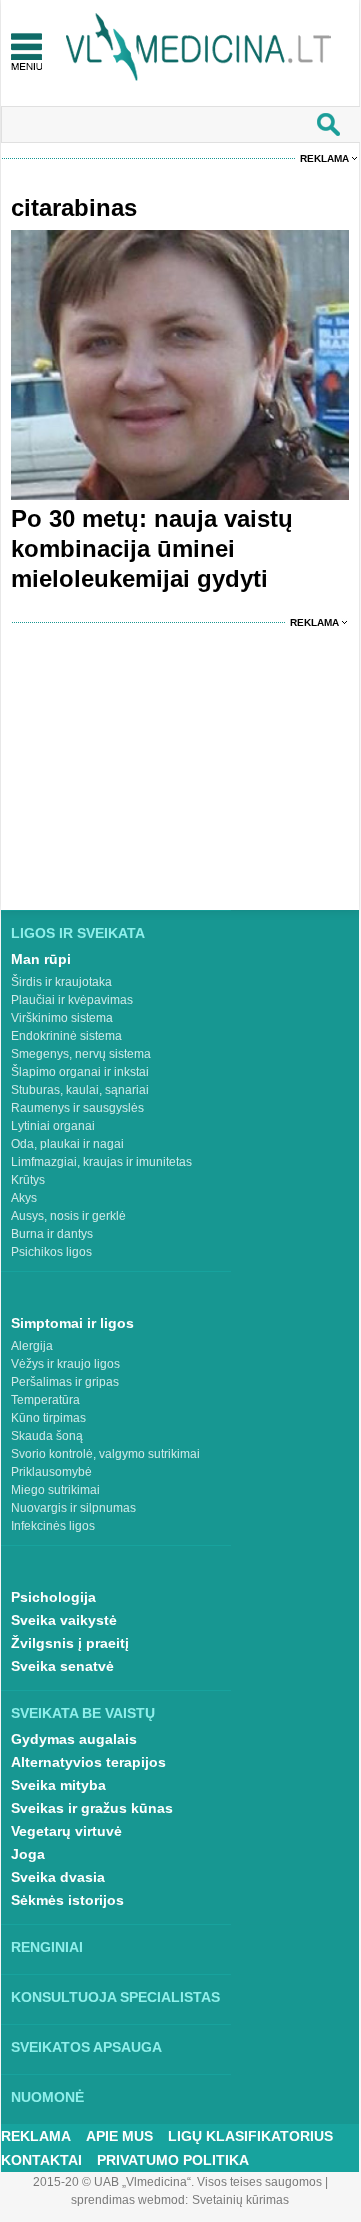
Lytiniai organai (53, 1126)
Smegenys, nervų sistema (81, 1054)
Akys (24, 1198)
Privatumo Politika (173, 2160)
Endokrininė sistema (66, 1036)
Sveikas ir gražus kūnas (92, 1808)
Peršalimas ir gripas (65, 1382)
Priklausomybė (51, 1472)
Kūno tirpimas (48, 1418)
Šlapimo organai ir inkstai (80, 1072)
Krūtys (28, 1180)
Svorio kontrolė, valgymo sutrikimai (105, 1454)
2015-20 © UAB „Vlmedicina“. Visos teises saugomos (177, 2182)
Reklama (324, 158)
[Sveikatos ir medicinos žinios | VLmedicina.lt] (198, 47)
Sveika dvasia (58, 1877)
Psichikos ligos (51, 1252)
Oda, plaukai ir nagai (67, 1144)
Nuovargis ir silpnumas (73, 1508)
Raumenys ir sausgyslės (77, 1108)
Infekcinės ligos (53, 1526)
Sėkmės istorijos (67, 1900)
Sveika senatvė (62, 1666)
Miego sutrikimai (55, 1490)
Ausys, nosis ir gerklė (68, 1216)
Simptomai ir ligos (72, 1323)
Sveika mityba (58, 1785)
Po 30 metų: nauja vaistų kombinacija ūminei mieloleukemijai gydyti (152, 548)
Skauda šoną (47, 1436)
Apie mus (119, 2136)
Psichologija (53, 1597)
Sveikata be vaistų (83, 1713)
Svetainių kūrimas (240, 2200)
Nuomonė (47, 2097)
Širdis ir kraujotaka (61, 982)
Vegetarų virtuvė (66, 1831)
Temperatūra (45, 1400)
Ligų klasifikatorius (250, 2136)
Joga (28, 1854)
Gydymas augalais (74, 1739)
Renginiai (47, 1947)
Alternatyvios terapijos (88, 1762)
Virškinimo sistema (62, 1018)
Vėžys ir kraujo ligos (65, 1364)
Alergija (32, 1346)
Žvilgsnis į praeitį (70, 1643)
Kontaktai (41, 2160)
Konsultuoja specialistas (115, 1997)
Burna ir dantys (52, 1234)
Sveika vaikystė (64, 1620)
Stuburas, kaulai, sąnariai (80, 1090)
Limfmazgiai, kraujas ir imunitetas (101, 1162)
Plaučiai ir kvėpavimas (72, 1000)
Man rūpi (41, 959)
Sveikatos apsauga (86, 2047)
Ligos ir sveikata (78, 933)
